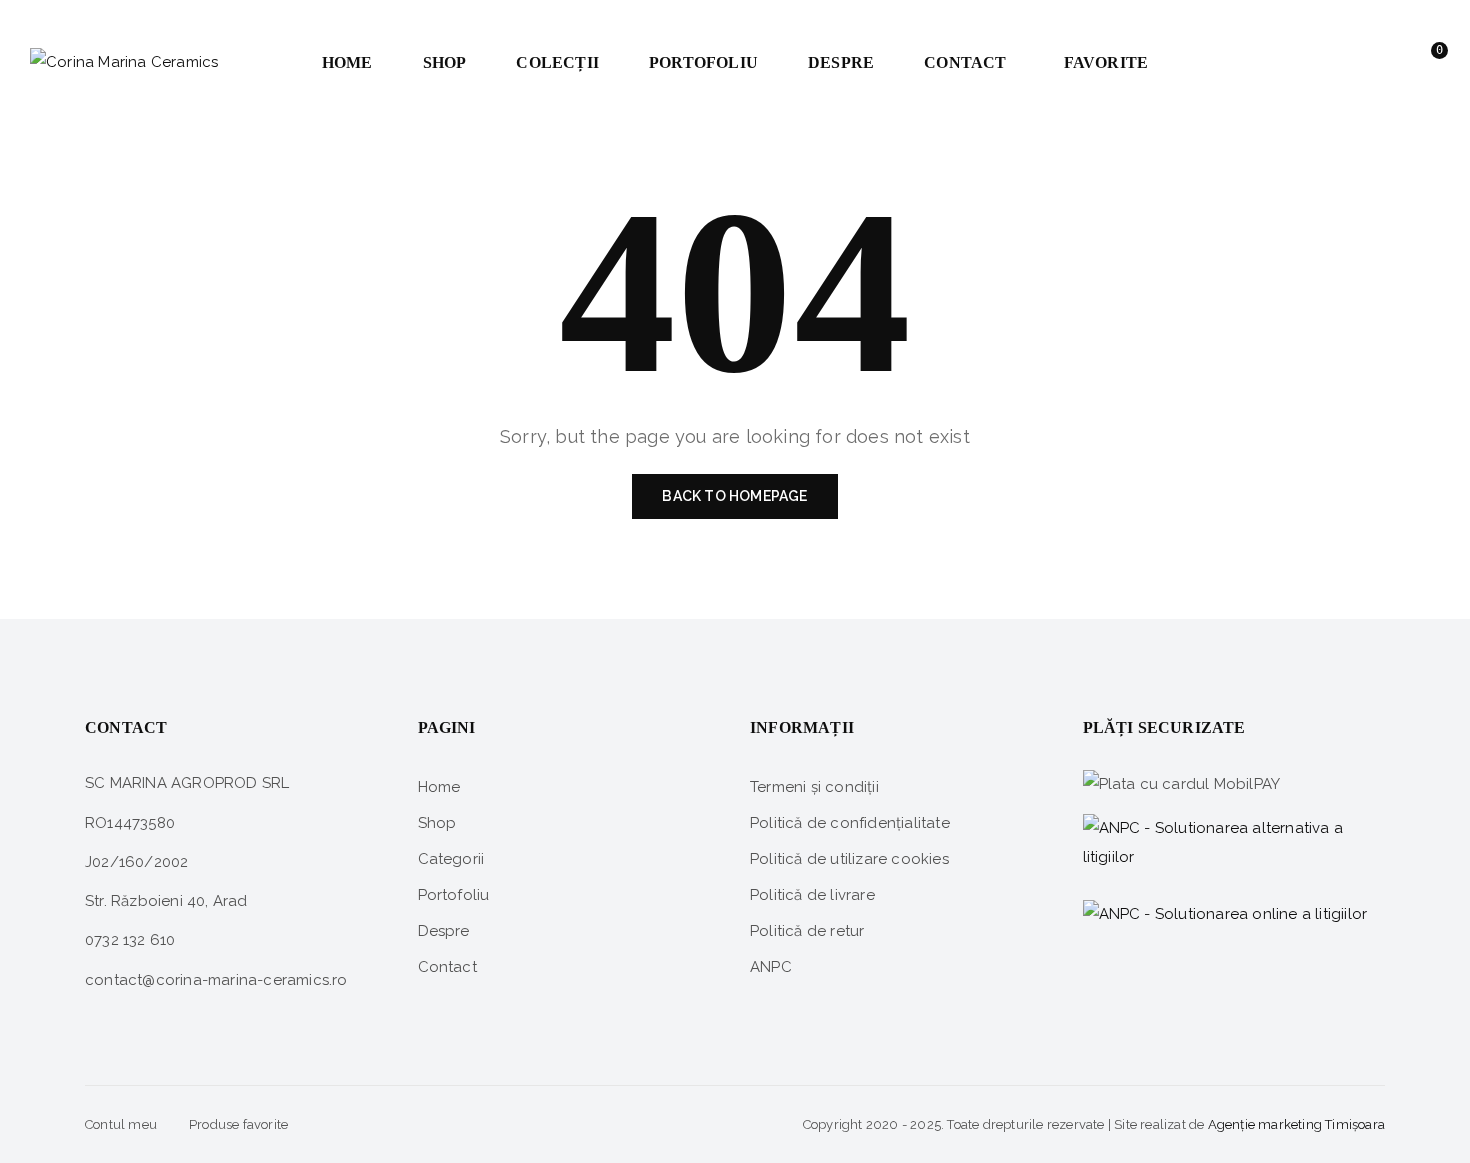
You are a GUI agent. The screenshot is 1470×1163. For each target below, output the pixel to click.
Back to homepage (734, 496)
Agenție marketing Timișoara (1296, 1124)
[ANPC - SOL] (1225, 913)
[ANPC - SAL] (1234, 844)
